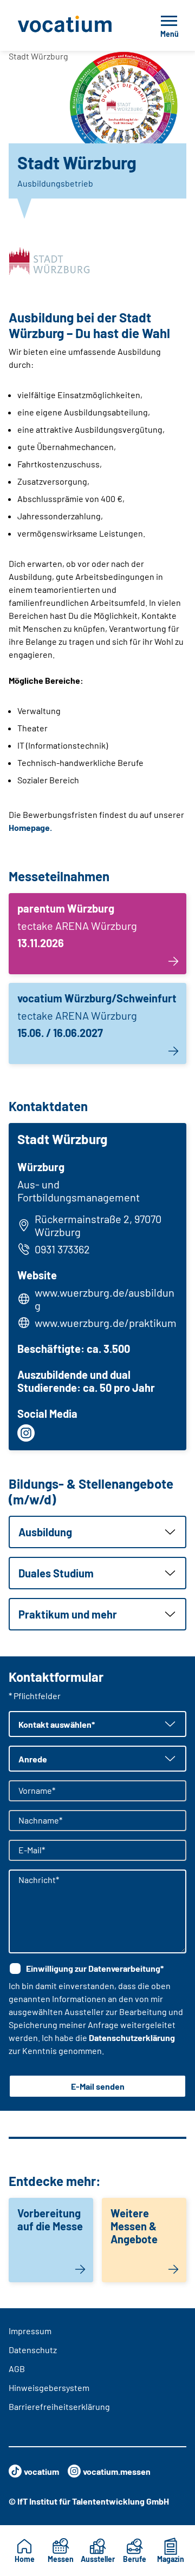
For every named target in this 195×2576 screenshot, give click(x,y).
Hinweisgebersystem (49, 2387)
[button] (97, 1532)
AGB (17, 2369)
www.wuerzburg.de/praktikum (106, 1323)
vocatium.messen (117, 2471)
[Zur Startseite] (72, 25)
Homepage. (30, 827)
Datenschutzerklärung (132, 2037)
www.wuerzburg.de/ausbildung (105, 1299)
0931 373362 (62, 1249)
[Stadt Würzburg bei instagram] (26, 1433)
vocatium (41, 2471)
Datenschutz (33, 2350)
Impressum (30, 2331)
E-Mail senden (98, 2086)
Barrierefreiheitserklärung (59, 2406)
